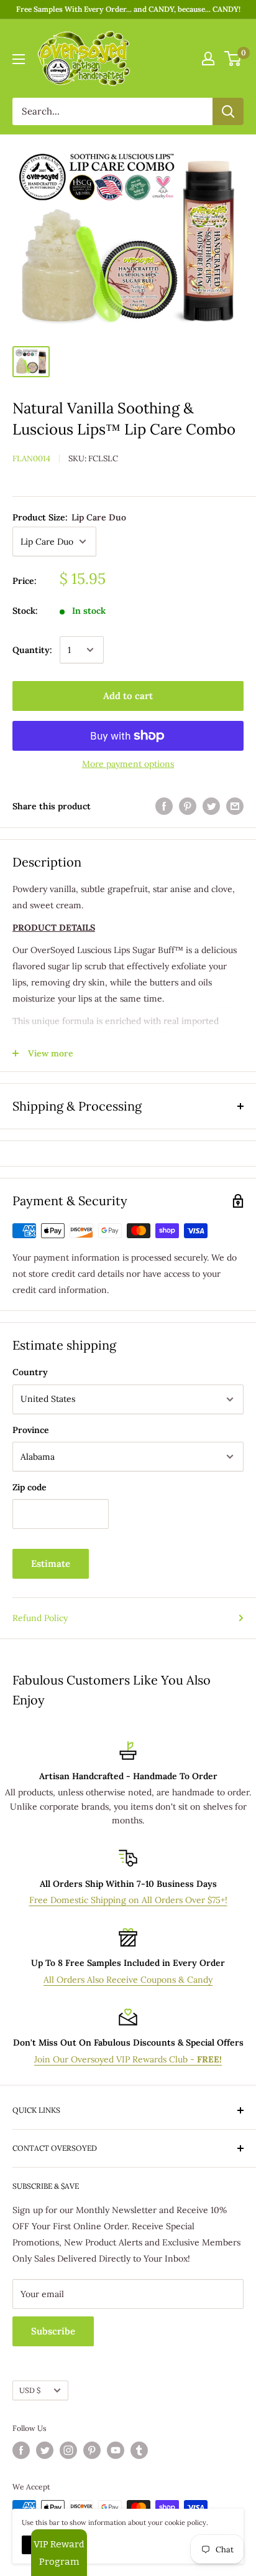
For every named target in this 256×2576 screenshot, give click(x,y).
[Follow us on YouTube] (116, 2450)
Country (30, 1372)
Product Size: (69, 517)
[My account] (208, 59)
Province (31, 1430)
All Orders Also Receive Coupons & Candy (128, 1980)
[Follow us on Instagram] (68, 2450)
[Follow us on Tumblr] (139, 2450)
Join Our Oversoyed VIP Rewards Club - (128, 2059)
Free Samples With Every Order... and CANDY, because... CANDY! (128, 9)
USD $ (30, 2390)
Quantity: (32, 650)
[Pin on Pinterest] (188, 806)
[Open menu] (19, 59)
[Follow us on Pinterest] (92, 2450)
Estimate (51, 1563)
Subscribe (53, 2331)
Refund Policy (40, 1618)
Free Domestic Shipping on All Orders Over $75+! (128, 1900)
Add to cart (128, 696)
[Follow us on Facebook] (21, 2450)
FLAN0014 (31, 458)
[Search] (228, 111)
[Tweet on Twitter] (211, 806)
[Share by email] (235, 806)
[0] (233, 59)
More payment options (128, 764)
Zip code (30, 1487)
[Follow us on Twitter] (45, 2450)
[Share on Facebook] (164, 806)
